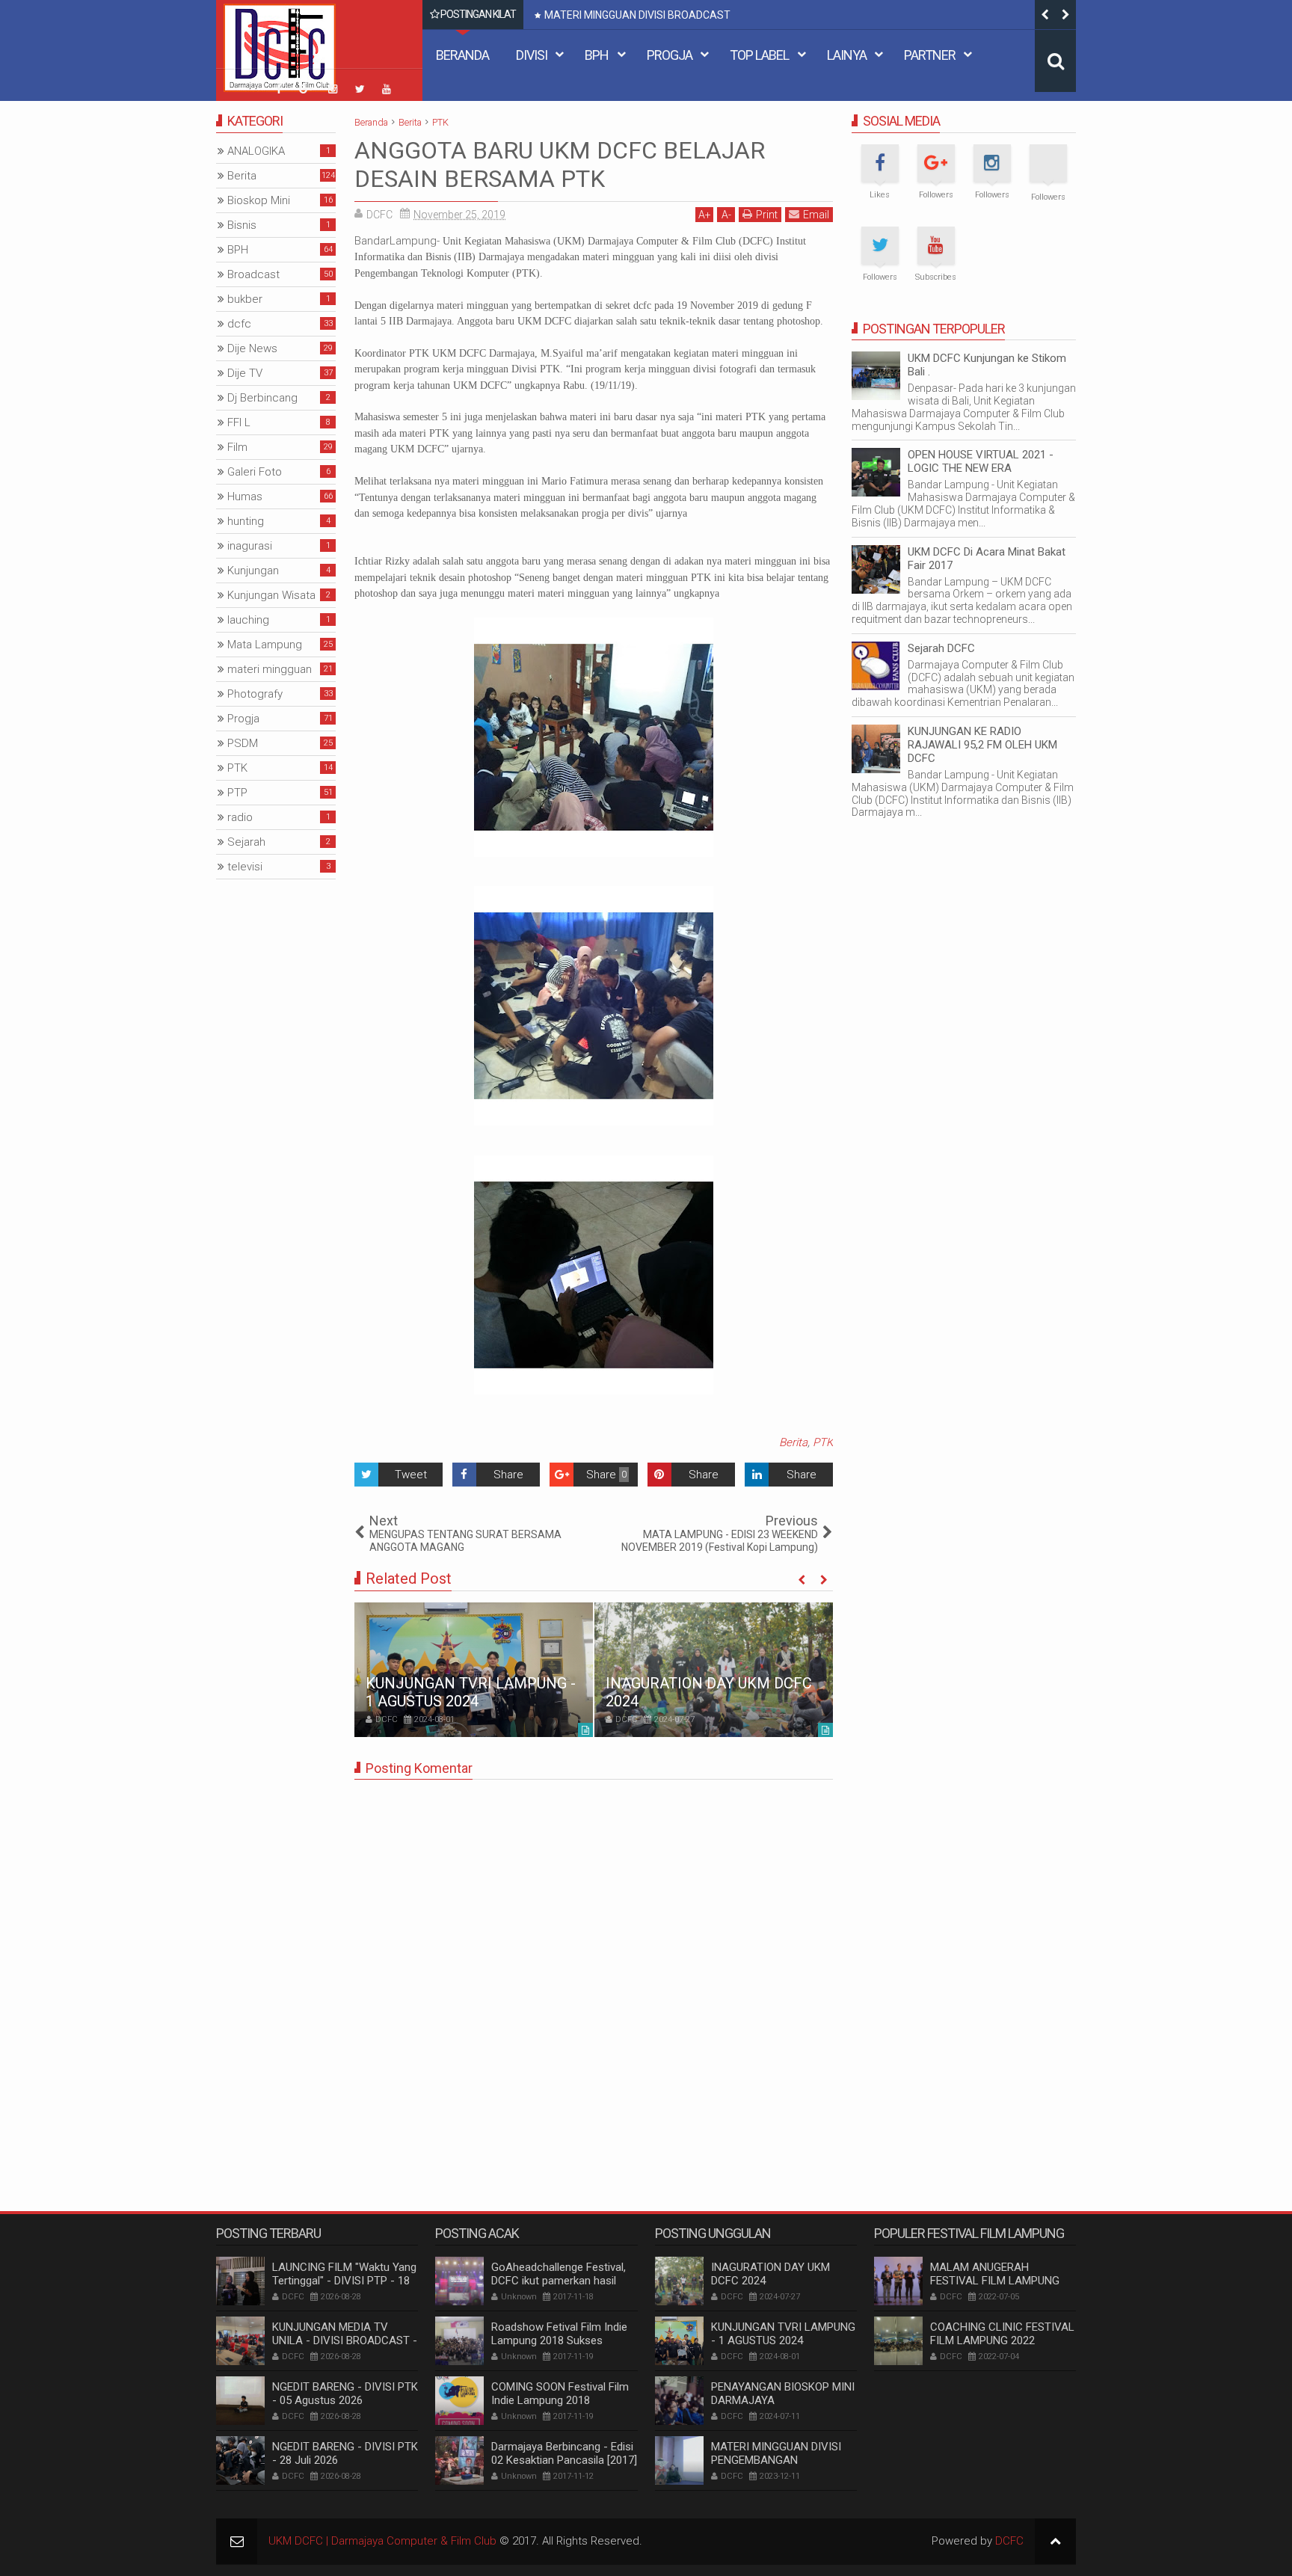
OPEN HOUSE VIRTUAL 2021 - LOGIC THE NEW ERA (981, 461)
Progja (670, 55)
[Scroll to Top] (1055, 2541)
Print (767, 215)
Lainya (847, 55)
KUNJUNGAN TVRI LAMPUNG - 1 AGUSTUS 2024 (471, 1692)
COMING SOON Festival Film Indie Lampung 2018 (560, 2394)
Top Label (759, 55)
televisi (245, 867)
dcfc (239, 324)
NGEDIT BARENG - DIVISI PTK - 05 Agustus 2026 (345, 2394)
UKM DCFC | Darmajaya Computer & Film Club (382, 2541)
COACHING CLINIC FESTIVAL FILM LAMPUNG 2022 (1002, 2334)
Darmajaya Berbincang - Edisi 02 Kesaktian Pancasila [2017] (564, 2453)
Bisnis (242, 225)
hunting (246, 521)
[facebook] (279, 89)
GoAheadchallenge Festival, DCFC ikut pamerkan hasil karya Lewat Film (559, 2281)
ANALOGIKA (256, 151)
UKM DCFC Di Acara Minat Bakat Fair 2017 (987, 559)
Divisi (532, 55)
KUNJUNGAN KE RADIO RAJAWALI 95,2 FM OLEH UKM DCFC (982, 745)
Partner (930, 55)
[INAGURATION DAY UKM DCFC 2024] (714, 1670)
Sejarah (246, 842)
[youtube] (387, 89)
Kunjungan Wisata (271, 595)
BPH (597, 55)
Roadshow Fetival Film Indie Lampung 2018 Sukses (559, 2334)
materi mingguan (270, 669)
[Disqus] (594, 1978)
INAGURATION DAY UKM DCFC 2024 (770, 2274)
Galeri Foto (255, 472)
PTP (237, 793)
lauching (248, 620)
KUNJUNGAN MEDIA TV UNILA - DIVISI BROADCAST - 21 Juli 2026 (345, 2340)
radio (240, 817)
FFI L (239, 422)
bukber (245, 299)
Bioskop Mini (259, 200)
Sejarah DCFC (941, 648)
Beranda (462, 55)
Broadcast (253, 274)
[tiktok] (252, 81)
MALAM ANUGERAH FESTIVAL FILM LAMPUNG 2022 (995, 2281)
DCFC (1009, 2541)
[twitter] (360, 89)
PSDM (243, 743)
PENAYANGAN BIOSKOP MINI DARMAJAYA (783, 2394)
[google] (306, 89)
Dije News (252, 348)
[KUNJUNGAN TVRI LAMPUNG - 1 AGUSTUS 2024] (474, 1670)
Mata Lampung (265, 645)
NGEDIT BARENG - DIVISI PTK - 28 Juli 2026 (345, 2453)
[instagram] (333, 89)
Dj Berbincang (262, 398)
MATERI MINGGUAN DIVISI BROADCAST (637, 15)
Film (237, 447)
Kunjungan (253, 571)
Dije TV (245, 373)
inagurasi (250, 546)
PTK (823, 1442)
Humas (245, 497)
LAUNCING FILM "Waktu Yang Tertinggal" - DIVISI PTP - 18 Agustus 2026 (344, 2281)
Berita (793, 1442)
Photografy (255, 694)
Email (816, 215)
